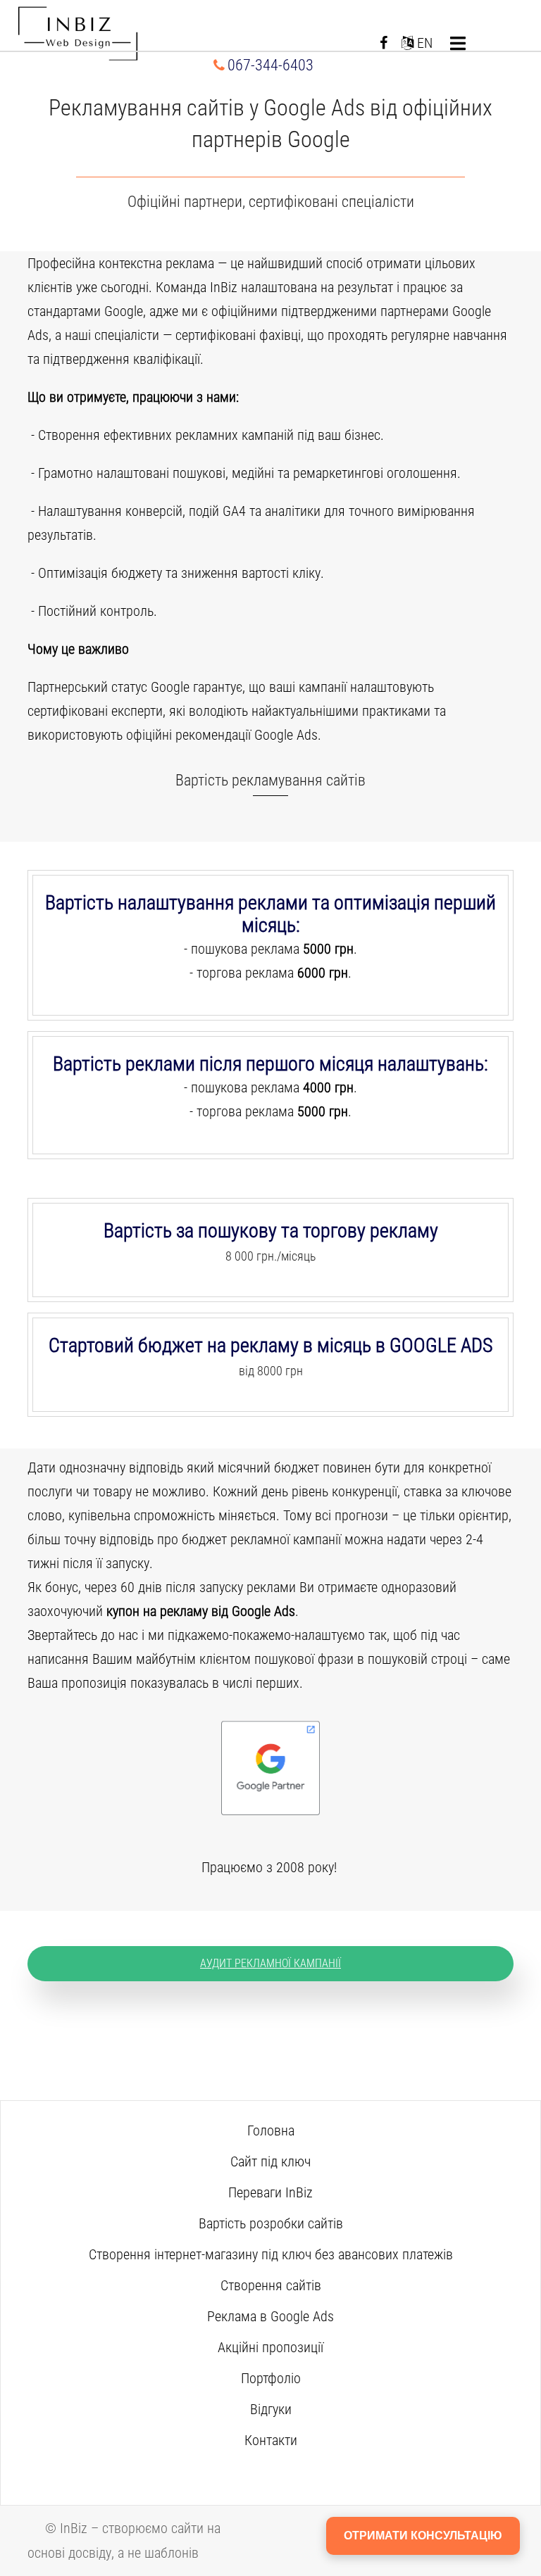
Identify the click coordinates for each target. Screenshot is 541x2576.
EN (423, 43)
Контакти (271, 2440)
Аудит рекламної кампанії (270, 1963)
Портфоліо (271, 2378)
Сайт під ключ (270, 2161)
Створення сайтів (271, 2285)
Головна (271, 2130)
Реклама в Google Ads (270, 2316)
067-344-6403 (270, 65)
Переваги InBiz (270, 2192)
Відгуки (271, 2409)
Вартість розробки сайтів (271, 2223)
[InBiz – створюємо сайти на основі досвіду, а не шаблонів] (78, 34)
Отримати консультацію (423, 2536)
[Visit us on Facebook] (384, 43)
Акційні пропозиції (270, 2347)
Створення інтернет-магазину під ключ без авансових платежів (271, 2254)
